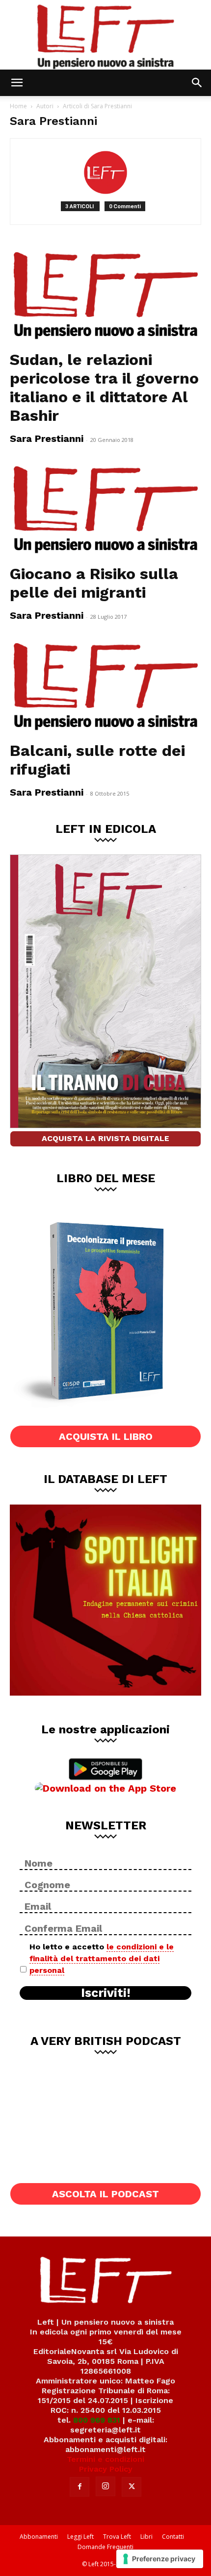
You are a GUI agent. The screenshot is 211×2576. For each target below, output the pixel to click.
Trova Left (117, 2537)
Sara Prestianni (47, 438)
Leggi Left (80, 2537)
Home (18, 106)
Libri (146, 2537)
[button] (17, 83)
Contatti (173, 2537)
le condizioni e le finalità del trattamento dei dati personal (102, 1958)
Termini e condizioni (105, 2459)
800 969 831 (97, 2420)
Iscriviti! (106, 1993)
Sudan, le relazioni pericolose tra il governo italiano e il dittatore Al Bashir (104, 388)
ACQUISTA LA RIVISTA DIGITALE (105, 1138)
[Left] (105, 35)
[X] (132, 2487)
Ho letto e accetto (102, 1958)
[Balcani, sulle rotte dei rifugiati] (105, 687)
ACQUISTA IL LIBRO (106, 1436)
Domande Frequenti (105, 2547)
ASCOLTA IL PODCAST (105, 2194)
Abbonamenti (39, 2537)
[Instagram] (105, 2486)
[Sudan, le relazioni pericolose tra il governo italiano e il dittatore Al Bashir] (105, 296)
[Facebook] (79, 2487)
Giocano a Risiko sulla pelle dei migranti (94, 583)
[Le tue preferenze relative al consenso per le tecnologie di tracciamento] (160, 2559)
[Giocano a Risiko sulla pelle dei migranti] (105, 510)
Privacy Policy (106, 2469)
